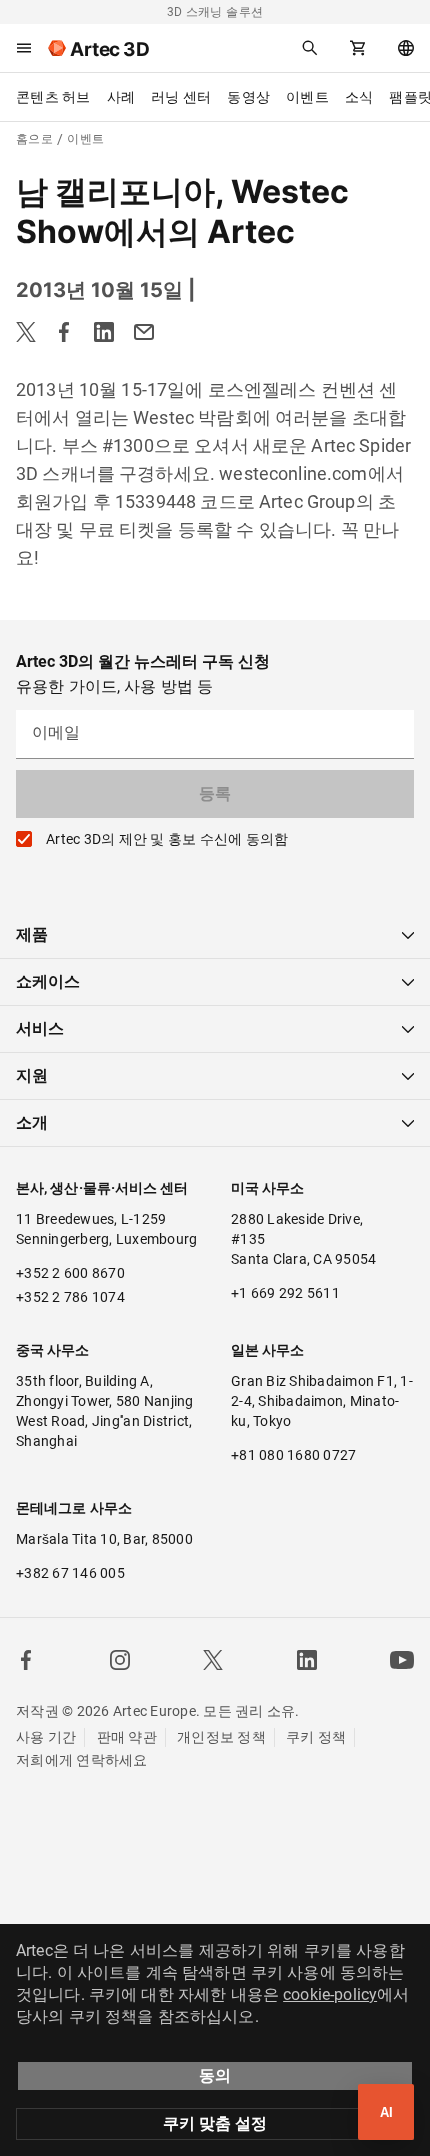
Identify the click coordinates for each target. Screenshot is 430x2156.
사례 (121, 97)
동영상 (248, 97)
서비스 (40, 1028)
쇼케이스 (48, 981)
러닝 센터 (181, 97)
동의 (215, 2075)
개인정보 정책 (221, 1737)
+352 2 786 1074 (70, 1297)
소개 (32, 1122)
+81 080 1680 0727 (293, 1455)
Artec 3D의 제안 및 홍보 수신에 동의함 (167, 839)
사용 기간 (46, 1737)
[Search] (310, 48)
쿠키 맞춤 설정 (215, 2123)
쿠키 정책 (316, 1737)
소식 (359, 97)
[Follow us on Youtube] (402, 1660)
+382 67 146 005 (70, 1573)
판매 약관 (127, 1737)
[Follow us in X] (213, 1660)
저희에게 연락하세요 (82, 1760)
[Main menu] (24, 48)
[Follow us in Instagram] (120, 1660)
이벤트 (307, 97)
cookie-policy (330, 1994)
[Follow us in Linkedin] (307, 1660)
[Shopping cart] (358, 48)
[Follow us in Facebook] (26, 1660)
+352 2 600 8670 (70, 1273)
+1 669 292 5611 (285, 1293)
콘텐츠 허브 (53, 97)
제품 (32, 934)
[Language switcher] (406, 48)
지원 (32, 1075)
